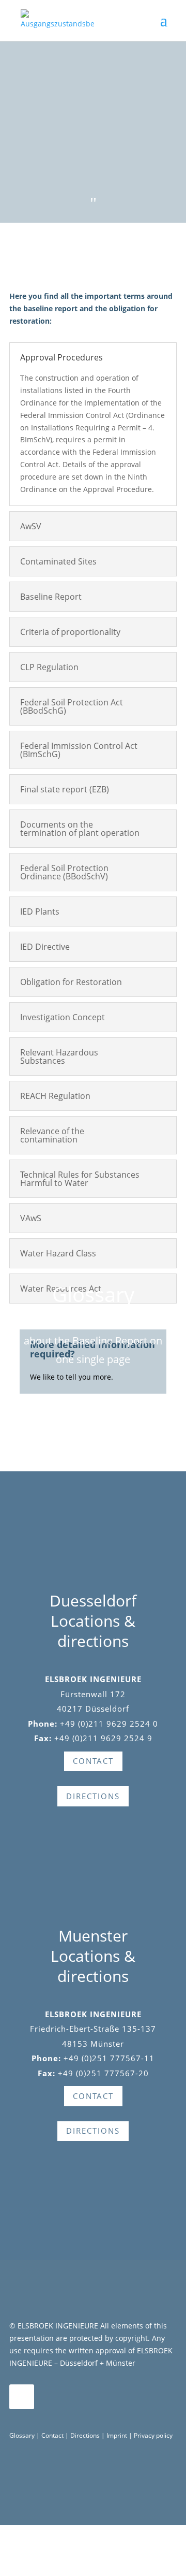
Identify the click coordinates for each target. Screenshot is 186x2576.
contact (93, 1761)
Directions (93, 1796)
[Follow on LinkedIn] (22, 2397)
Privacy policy (153, 2435)
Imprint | (120, 2435)
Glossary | (25, 2435)
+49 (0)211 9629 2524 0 (109, 1724)
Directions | (88, 2435)
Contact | (56, 2435)
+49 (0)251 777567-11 (109, 2058)
